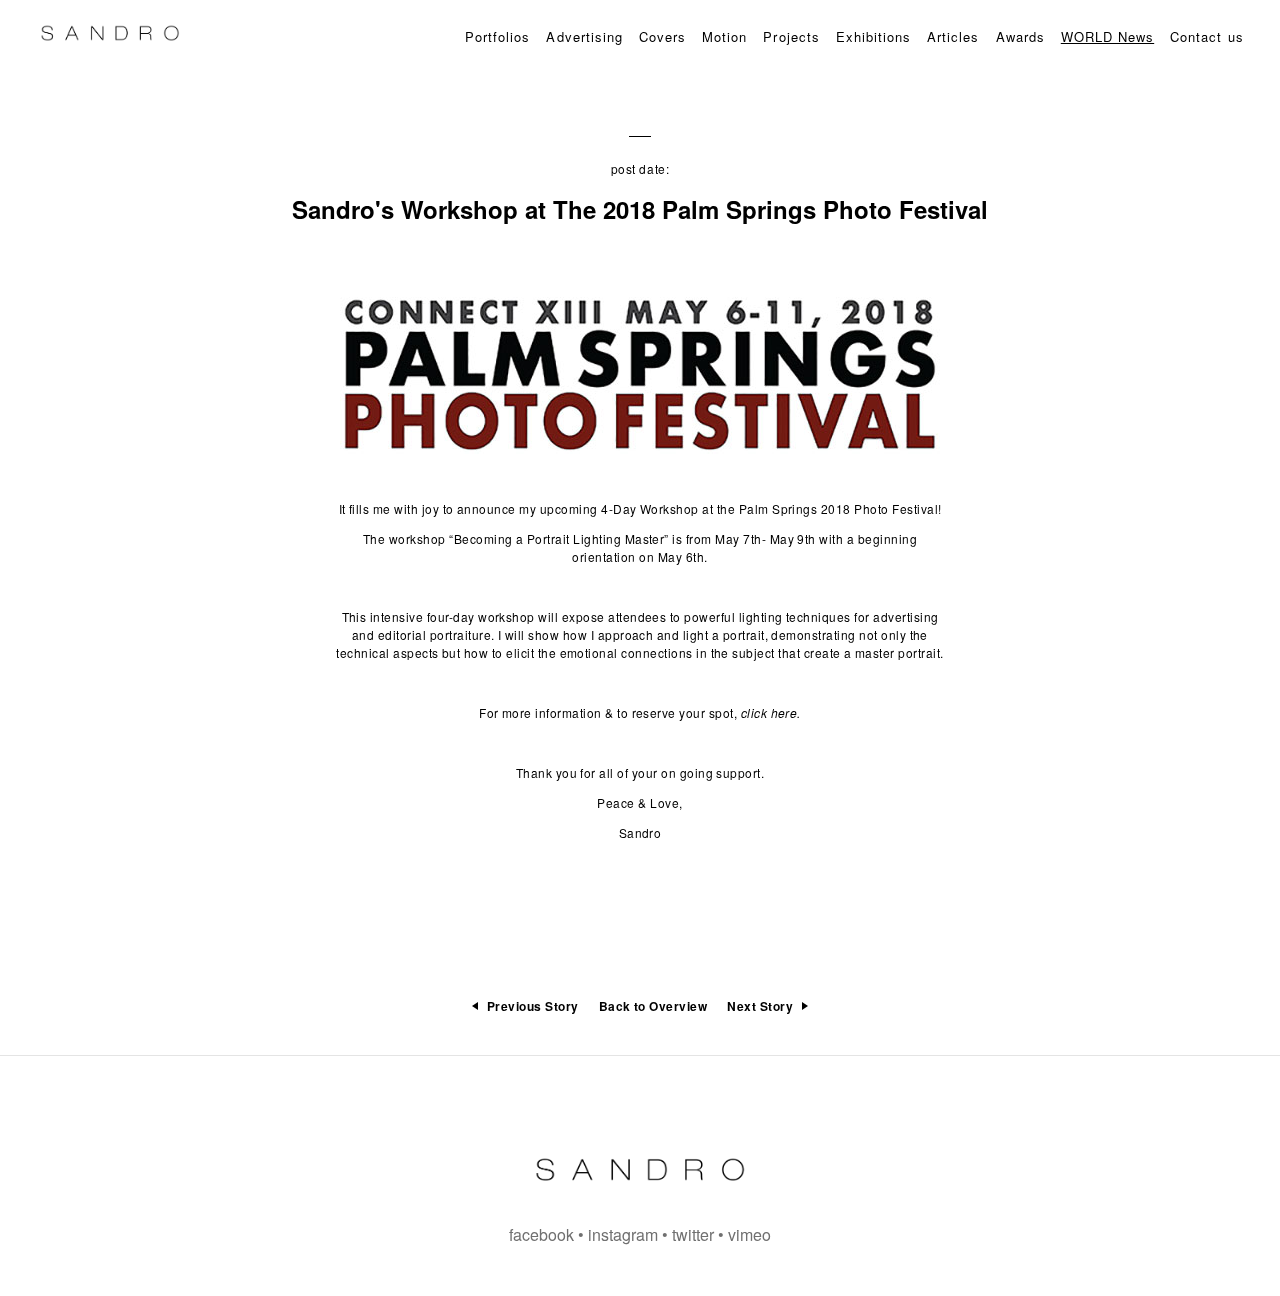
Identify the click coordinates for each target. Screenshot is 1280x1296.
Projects (791, 36)
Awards (1020, 36)
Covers (662, 36)
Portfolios (497, 36)
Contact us (1206, 36)
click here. (771, 712)
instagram (623, 1234)
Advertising (584, 36)
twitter (693, 1234)
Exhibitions (873, 36)
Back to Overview (653, 1006)
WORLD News (1107, 36)
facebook (541, 1234)
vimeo (749, 1234)
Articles (953, 36)
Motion (724, 36)
